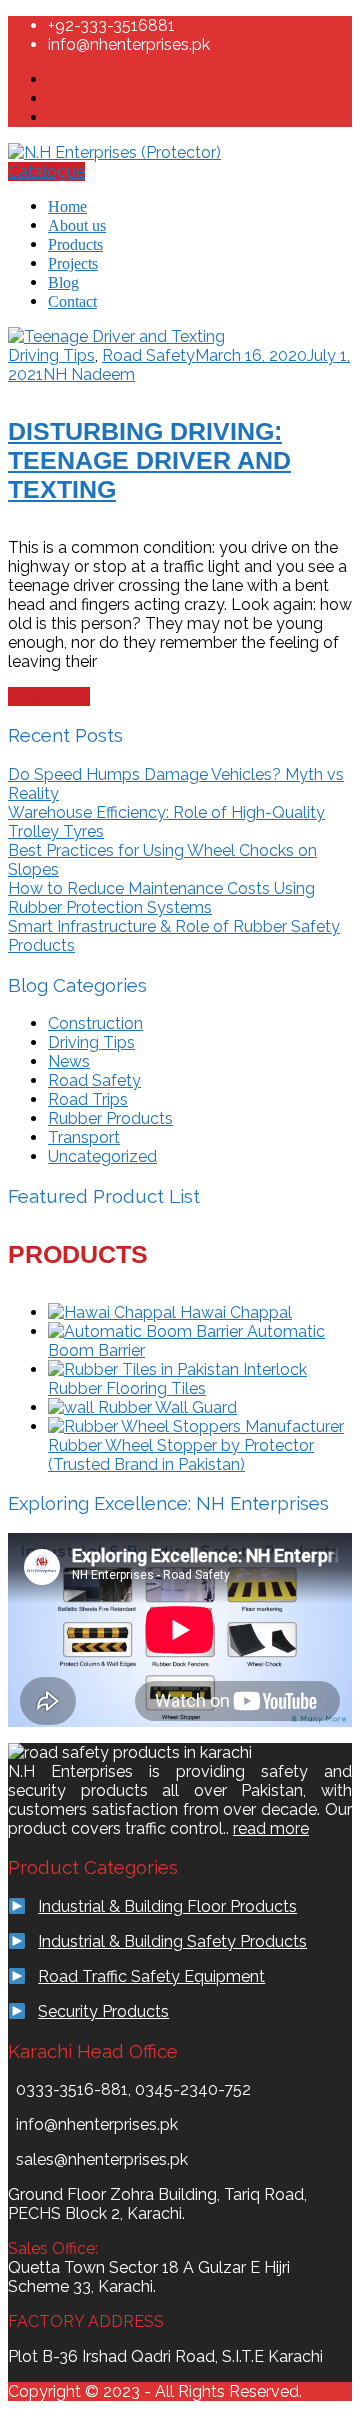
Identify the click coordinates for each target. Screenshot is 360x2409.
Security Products (103, 2011)
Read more (49, 696)
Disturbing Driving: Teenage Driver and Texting (149, 460)
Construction (95, 1023)
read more (271, 1828)
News (69, 1061)
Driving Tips (51, 355)
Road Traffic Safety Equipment (151, 1976)
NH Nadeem (89, 374)
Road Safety (148, 355)
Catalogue (46, 171)
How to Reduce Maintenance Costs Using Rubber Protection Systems (161, 898)
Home (67, 206)
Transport (84, 1137)
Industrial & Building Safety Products (172, 1941)
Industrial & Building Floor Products (167, 1906)
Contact (72, 301)
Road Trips (88, 1099)
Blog (63, 282)
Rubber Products (110, 1118)
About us (77, 225)
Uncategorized (102, 1156)
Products (75, 244)
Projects (73, 263)
